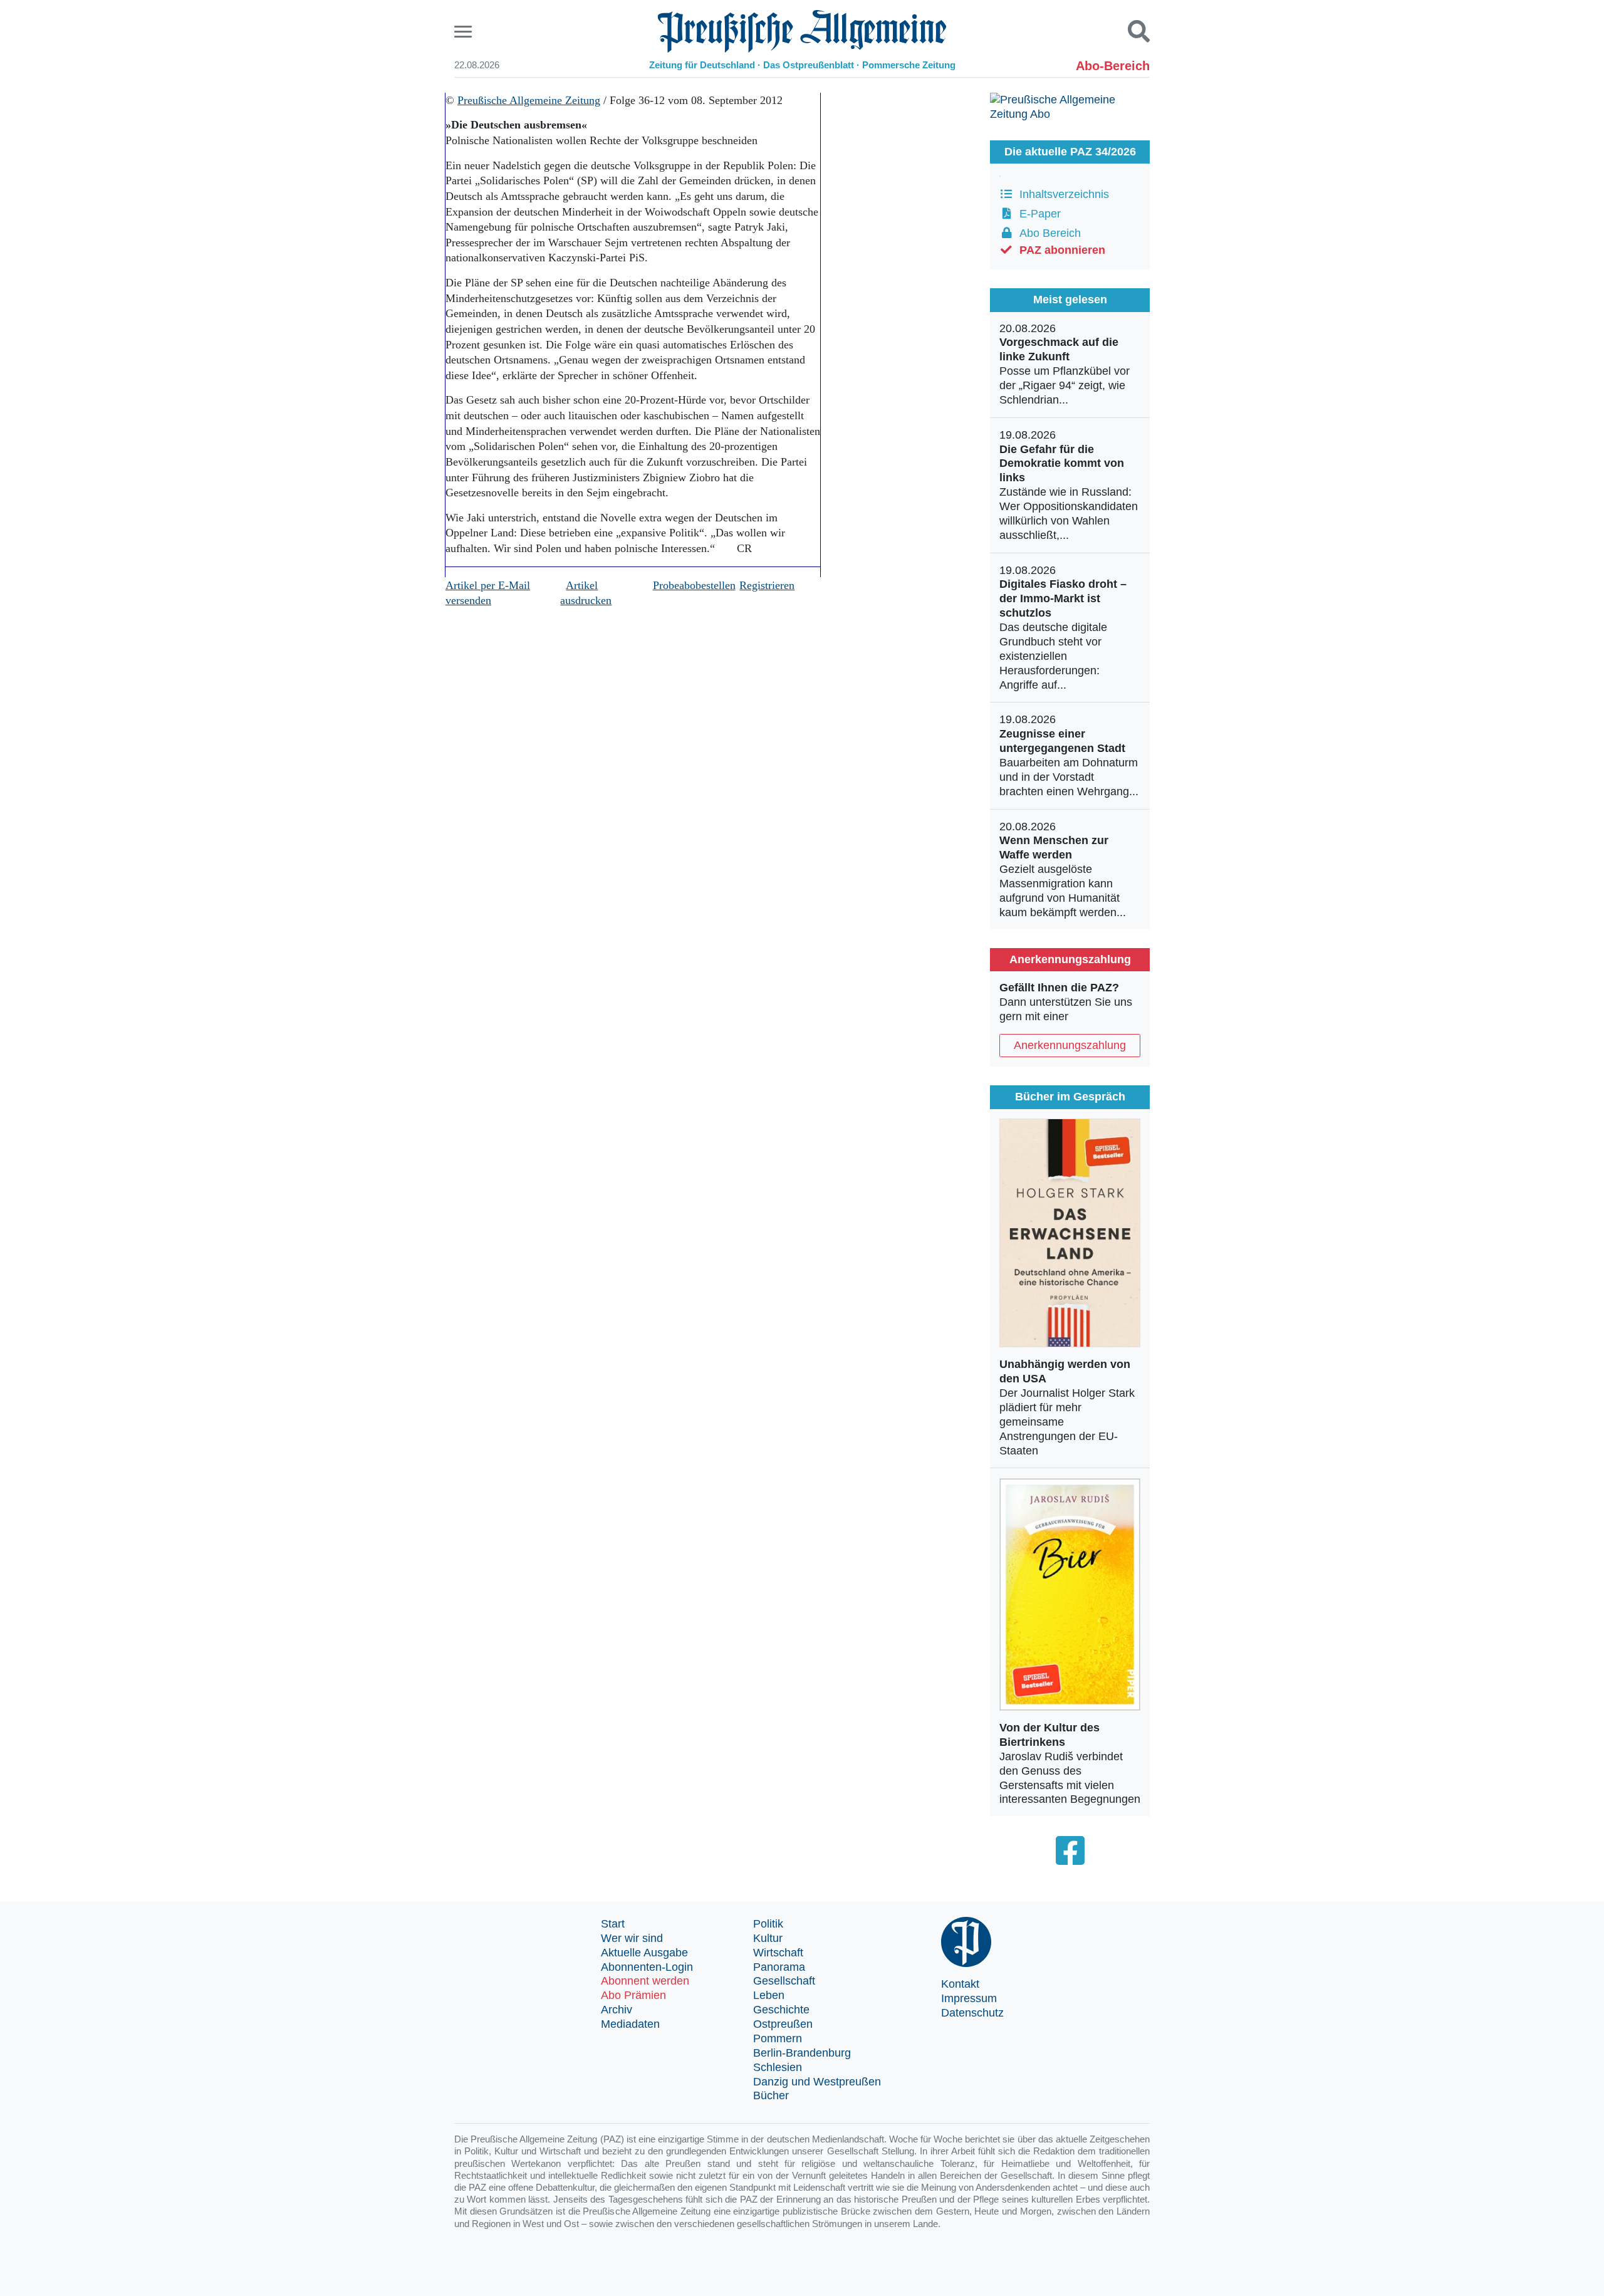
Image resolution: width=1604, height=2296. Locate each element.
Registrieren (767, 585)
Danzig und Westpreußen (817, 2082)
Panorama (779, 1967)
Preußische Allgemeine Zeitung (529, 100)
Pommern (778, 2038)
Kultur (768, 1938)
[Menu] (465, 32)
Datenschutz (972, 2013)
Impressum (969, 1998)
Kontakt (960, 1984)
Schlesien (778, 2067)
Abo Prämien (633, 1995)
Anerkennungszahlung (1070, 1045)
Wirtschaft (778, 1953)
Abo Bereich (1047, 233)
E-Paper (1037, 214)
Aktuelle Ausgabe (644, 1953)
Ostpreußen (783, 2024)
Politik (768, 1924)
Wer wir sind (632, 1938)
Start (613, 1924)
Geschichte (781, 2010)
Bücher (771, 2095)
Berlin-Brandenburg (802, 2053)
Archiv (617, 2010)
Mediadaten (630, 2024)
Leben (769, 1995)
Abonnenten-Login (647, 1967)
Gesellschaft (784, 1981)
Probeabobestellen (694, 585)
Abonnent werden (645, 1981)
